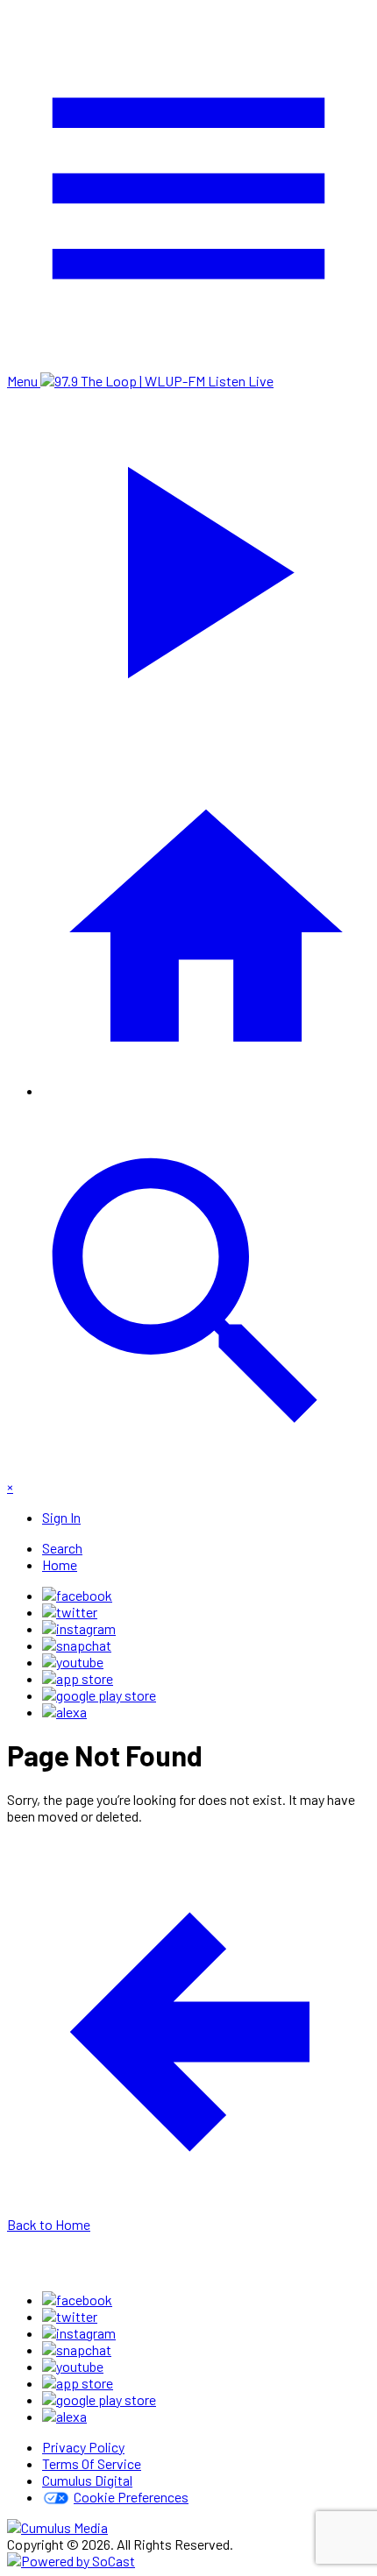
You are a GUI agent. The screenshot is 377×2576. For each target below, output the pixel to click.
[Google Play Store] (99, 1695)
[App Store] (78, 1678)
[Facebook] (77, 1595)
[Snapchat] (77, 1645)
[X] (70, 1612)
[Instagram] (79, 1628)
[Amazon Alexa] (64, 1712)
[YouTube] (73, 1662)
